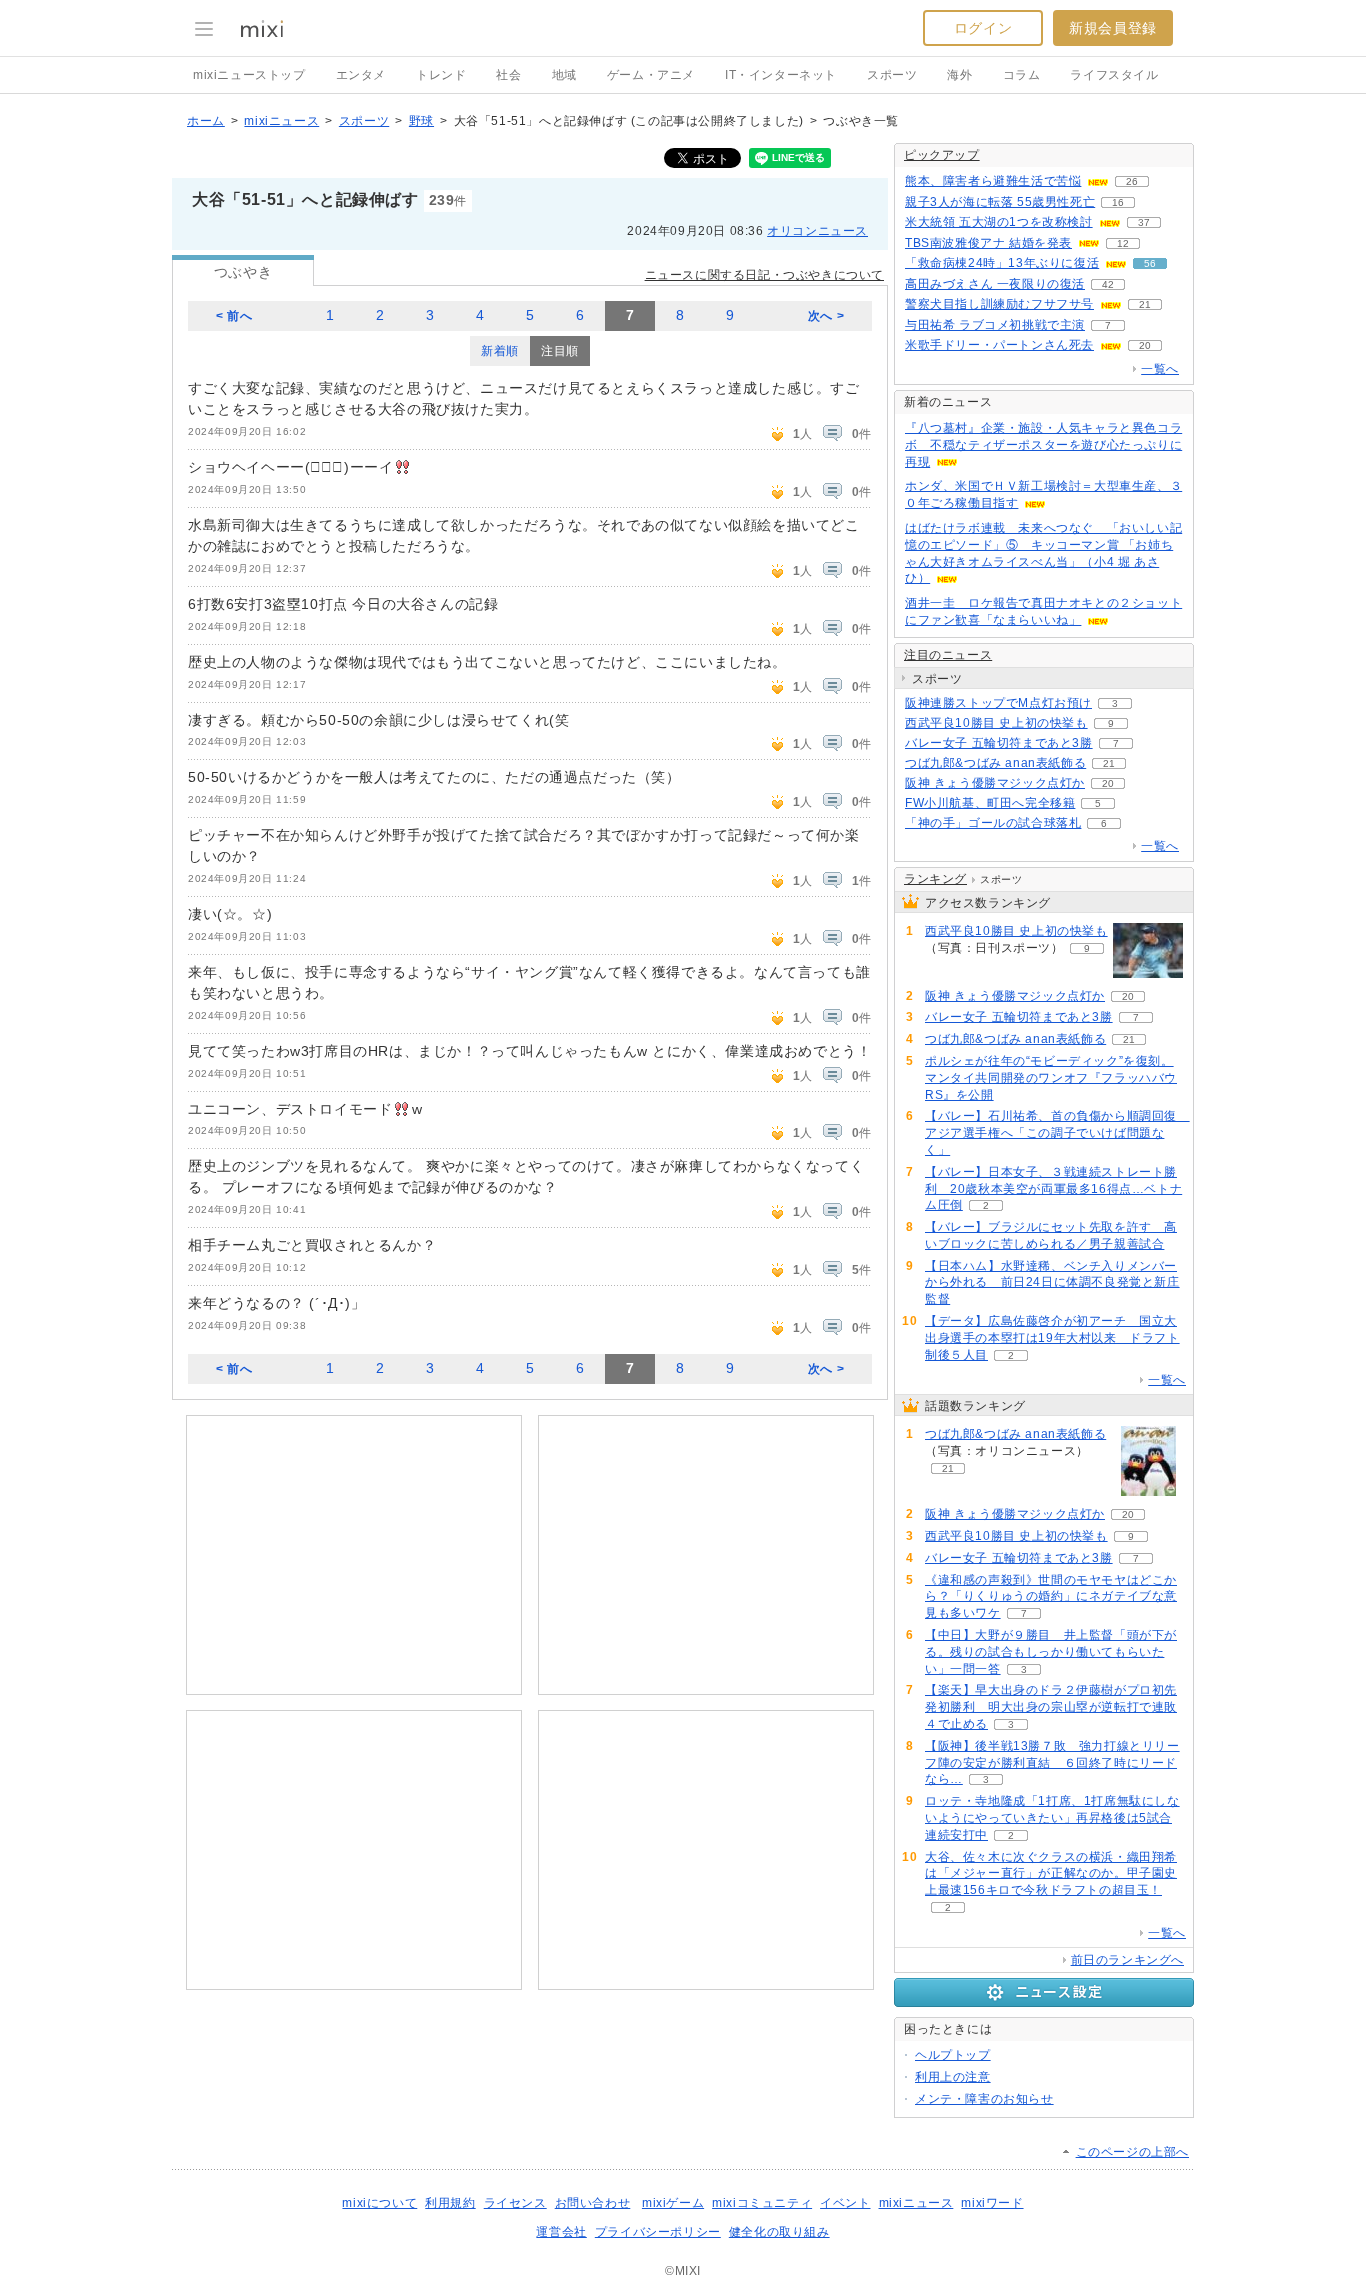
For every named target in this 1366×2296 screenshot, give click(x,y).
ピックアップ (942, 155)
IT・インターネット (781, 75)
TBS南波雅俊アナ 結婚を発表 (988, 243)
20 (1145, 345)
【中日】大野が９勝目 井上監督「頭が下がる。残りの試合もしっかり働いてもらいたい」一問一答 (1051, 1652)
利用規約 (450, 2203)
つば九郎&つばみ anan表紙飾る (995, 763)
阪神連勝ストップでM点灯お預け (998, 703)
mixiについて (379, 2203)
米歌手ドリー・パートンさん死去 (999, 345)
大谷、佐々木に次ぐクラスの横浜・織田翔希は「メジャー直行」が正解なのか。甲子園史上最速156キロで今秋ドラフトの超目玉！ (1051, 1874)
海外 (959, 75)
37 (1144, 222)
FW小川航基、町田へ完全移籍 (990, 803)
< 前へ (234, 316)
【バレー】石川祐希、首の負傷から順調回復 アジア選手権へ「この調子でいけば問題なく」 (1057, 1133)
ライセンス (515, 2203)
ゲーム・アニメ (651, 75)
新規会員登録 (1113, 28)
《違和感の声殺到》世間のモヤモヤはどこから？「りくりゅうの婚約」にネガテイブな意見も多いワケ (1051, 1597)
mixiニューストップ (249, 75)
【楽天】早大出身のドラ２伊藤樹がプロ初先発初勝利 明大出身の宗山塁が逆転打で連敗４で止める (1051, 1707)
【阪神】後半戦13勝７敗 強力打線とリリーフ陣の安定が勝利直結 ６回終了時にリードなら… (1052, 1763)
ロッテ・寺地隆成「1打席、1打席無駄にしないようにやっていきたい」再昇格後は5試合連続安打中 (1052, 1818)
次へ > (826, 316)
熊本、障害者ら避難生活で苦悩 (993, 181)
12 (1123, 243)
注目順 (560, 351)
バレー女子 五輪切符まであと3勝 (999, 743)
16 (1118, 202)
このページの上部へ (1132, 2152)
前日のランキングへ (1127, 1960)
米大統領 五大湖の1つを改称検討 (999, 222)
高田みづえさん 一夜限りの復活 (995, 284)
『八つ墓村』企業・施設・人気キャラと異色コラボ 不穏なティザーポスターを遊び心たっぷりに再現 (1043, 445)
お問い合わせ (593, 2203)
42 (1108, 284)
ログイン (983, 28)
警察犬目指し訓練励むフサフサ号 (999, 304)
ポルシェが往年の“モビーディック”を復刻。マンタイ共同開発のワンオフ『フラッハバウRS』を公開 (1051, 1078)
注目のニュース (948, 655)
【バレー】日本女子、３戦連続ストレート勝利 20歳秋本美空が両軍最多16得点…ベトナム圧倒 (1053, 1189)
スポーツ (892, 75)
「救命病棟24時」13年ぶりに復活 (1002, 263)
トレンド (441, 75)
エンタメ (361, 75)
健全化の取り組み (779, 2232)
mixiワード (992, 2203)
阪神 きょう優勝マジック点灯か (995, 783)
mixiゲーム (673, 2203)
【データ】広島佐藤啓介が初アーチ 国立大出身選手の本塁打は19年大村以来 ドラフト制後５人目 (1052, 1338)
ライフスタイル (1114, 75)
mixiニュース (281, 121)
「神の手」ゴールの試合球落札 (993, 823)
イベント (845, 2203)
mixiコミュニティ (762, 2203)
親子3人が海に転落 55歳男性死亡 (1000, 202)
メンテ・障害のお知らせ (984, 2099)
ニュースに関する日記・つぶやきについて (764, 275)
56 (1150, 263)
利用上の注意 (953, 2077)
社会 (508, 75)
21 (1145, 304)
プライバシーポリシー (658, 2232)
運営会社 (561, 2232)
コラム (1022, 75)
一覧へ (1160, 369)
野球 (421, 121)
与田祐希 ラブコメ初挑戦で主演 (995, 325)
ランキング (935, 879)
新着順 (500, 351)
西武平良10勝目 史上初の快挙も (996, 723)
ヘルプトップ (953, 2055)
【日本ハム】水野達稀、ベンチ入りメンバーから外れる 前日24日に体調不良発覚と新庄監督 (1052, 1283)
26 (1132, 181)
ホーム (206, 121)
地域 (564, 75)
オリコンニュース (817, 231)
